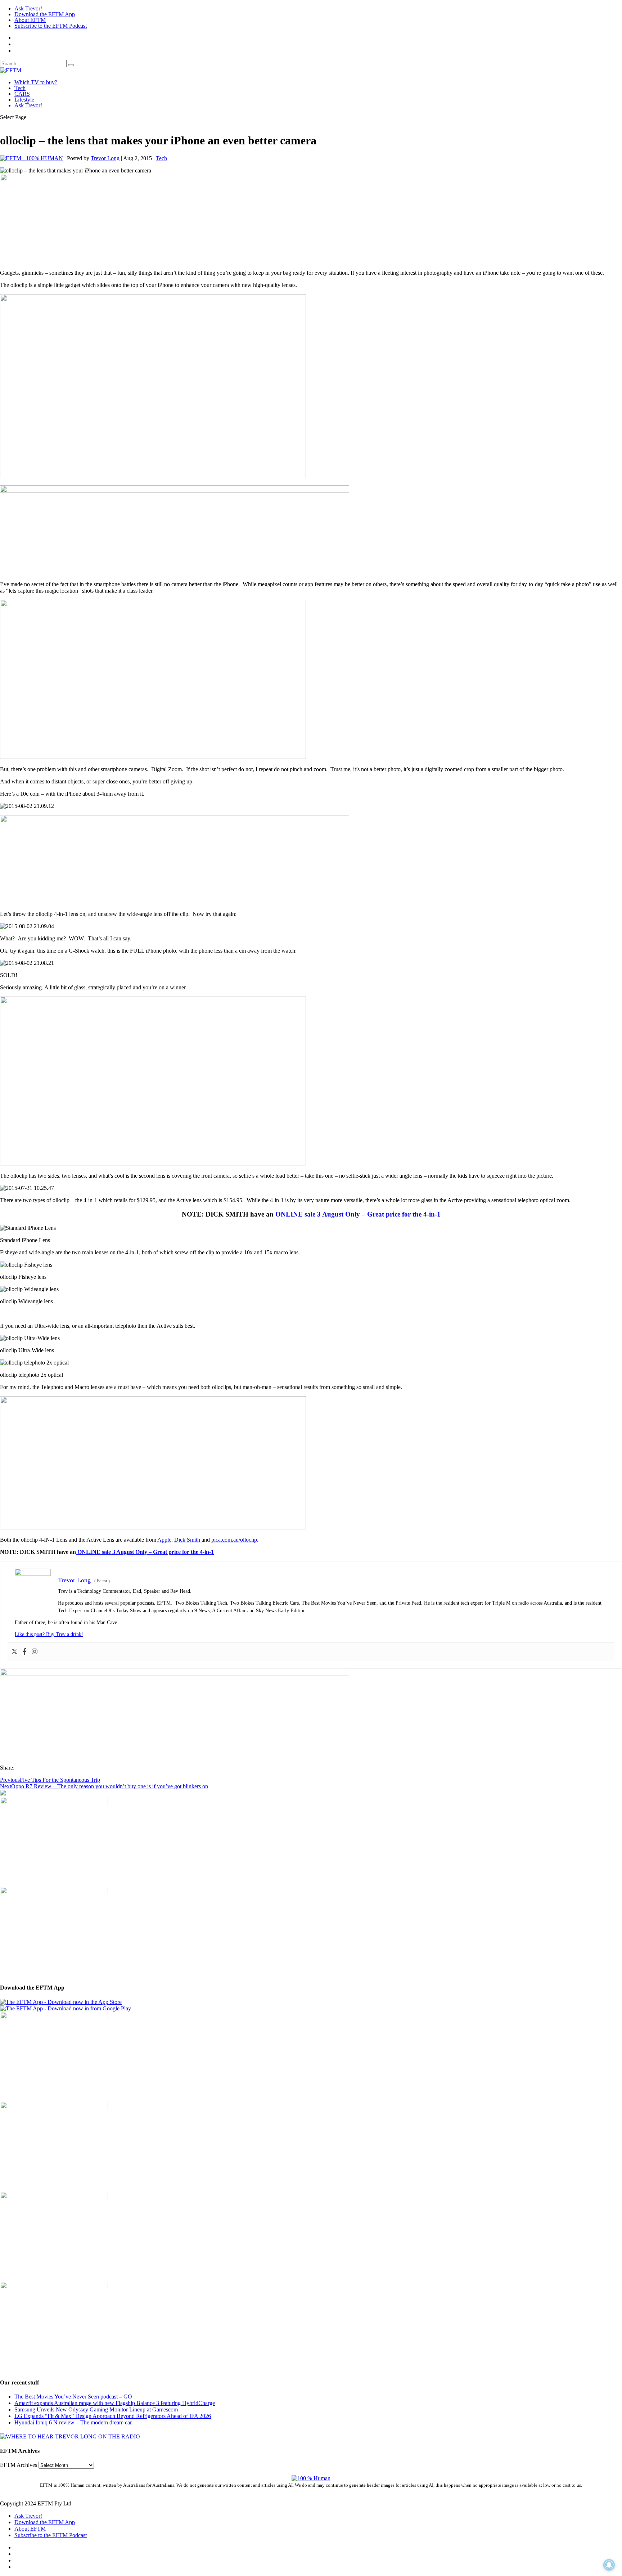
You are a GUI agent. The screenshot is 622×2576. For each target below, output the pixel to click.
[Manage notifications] (609, 2565)
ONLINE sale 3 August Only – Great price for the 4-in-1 (357, 1214)
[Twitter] (14, 1652)
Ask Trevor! (28, 8)
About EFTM (30, 20)
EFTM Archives (19, 2465)
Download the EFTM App (45, 14)
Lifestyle (24, 100)
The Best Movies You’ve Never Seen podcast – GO (73, 2397)
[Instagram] (35, 1652)
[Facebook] (24, 1652)
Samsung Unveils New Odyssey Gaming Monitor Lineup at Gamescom (96, 2409)
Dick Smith (188, 1540)
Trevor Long (105, 158)
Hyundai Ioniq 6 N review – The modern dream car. (74, 2422)
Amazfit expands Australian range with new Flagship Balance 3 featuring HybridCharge (115, 2403)
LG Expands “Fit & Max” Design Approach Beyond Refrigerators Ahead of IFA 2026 (113, 2416)
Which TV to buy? (36, 82)
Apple (164, 1540)
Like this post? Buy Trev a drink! (49, 1634)
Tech (20, 88)
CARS (22, 94)
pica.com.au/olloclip (234, 1540)
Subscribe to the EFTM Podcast (51, 26)
